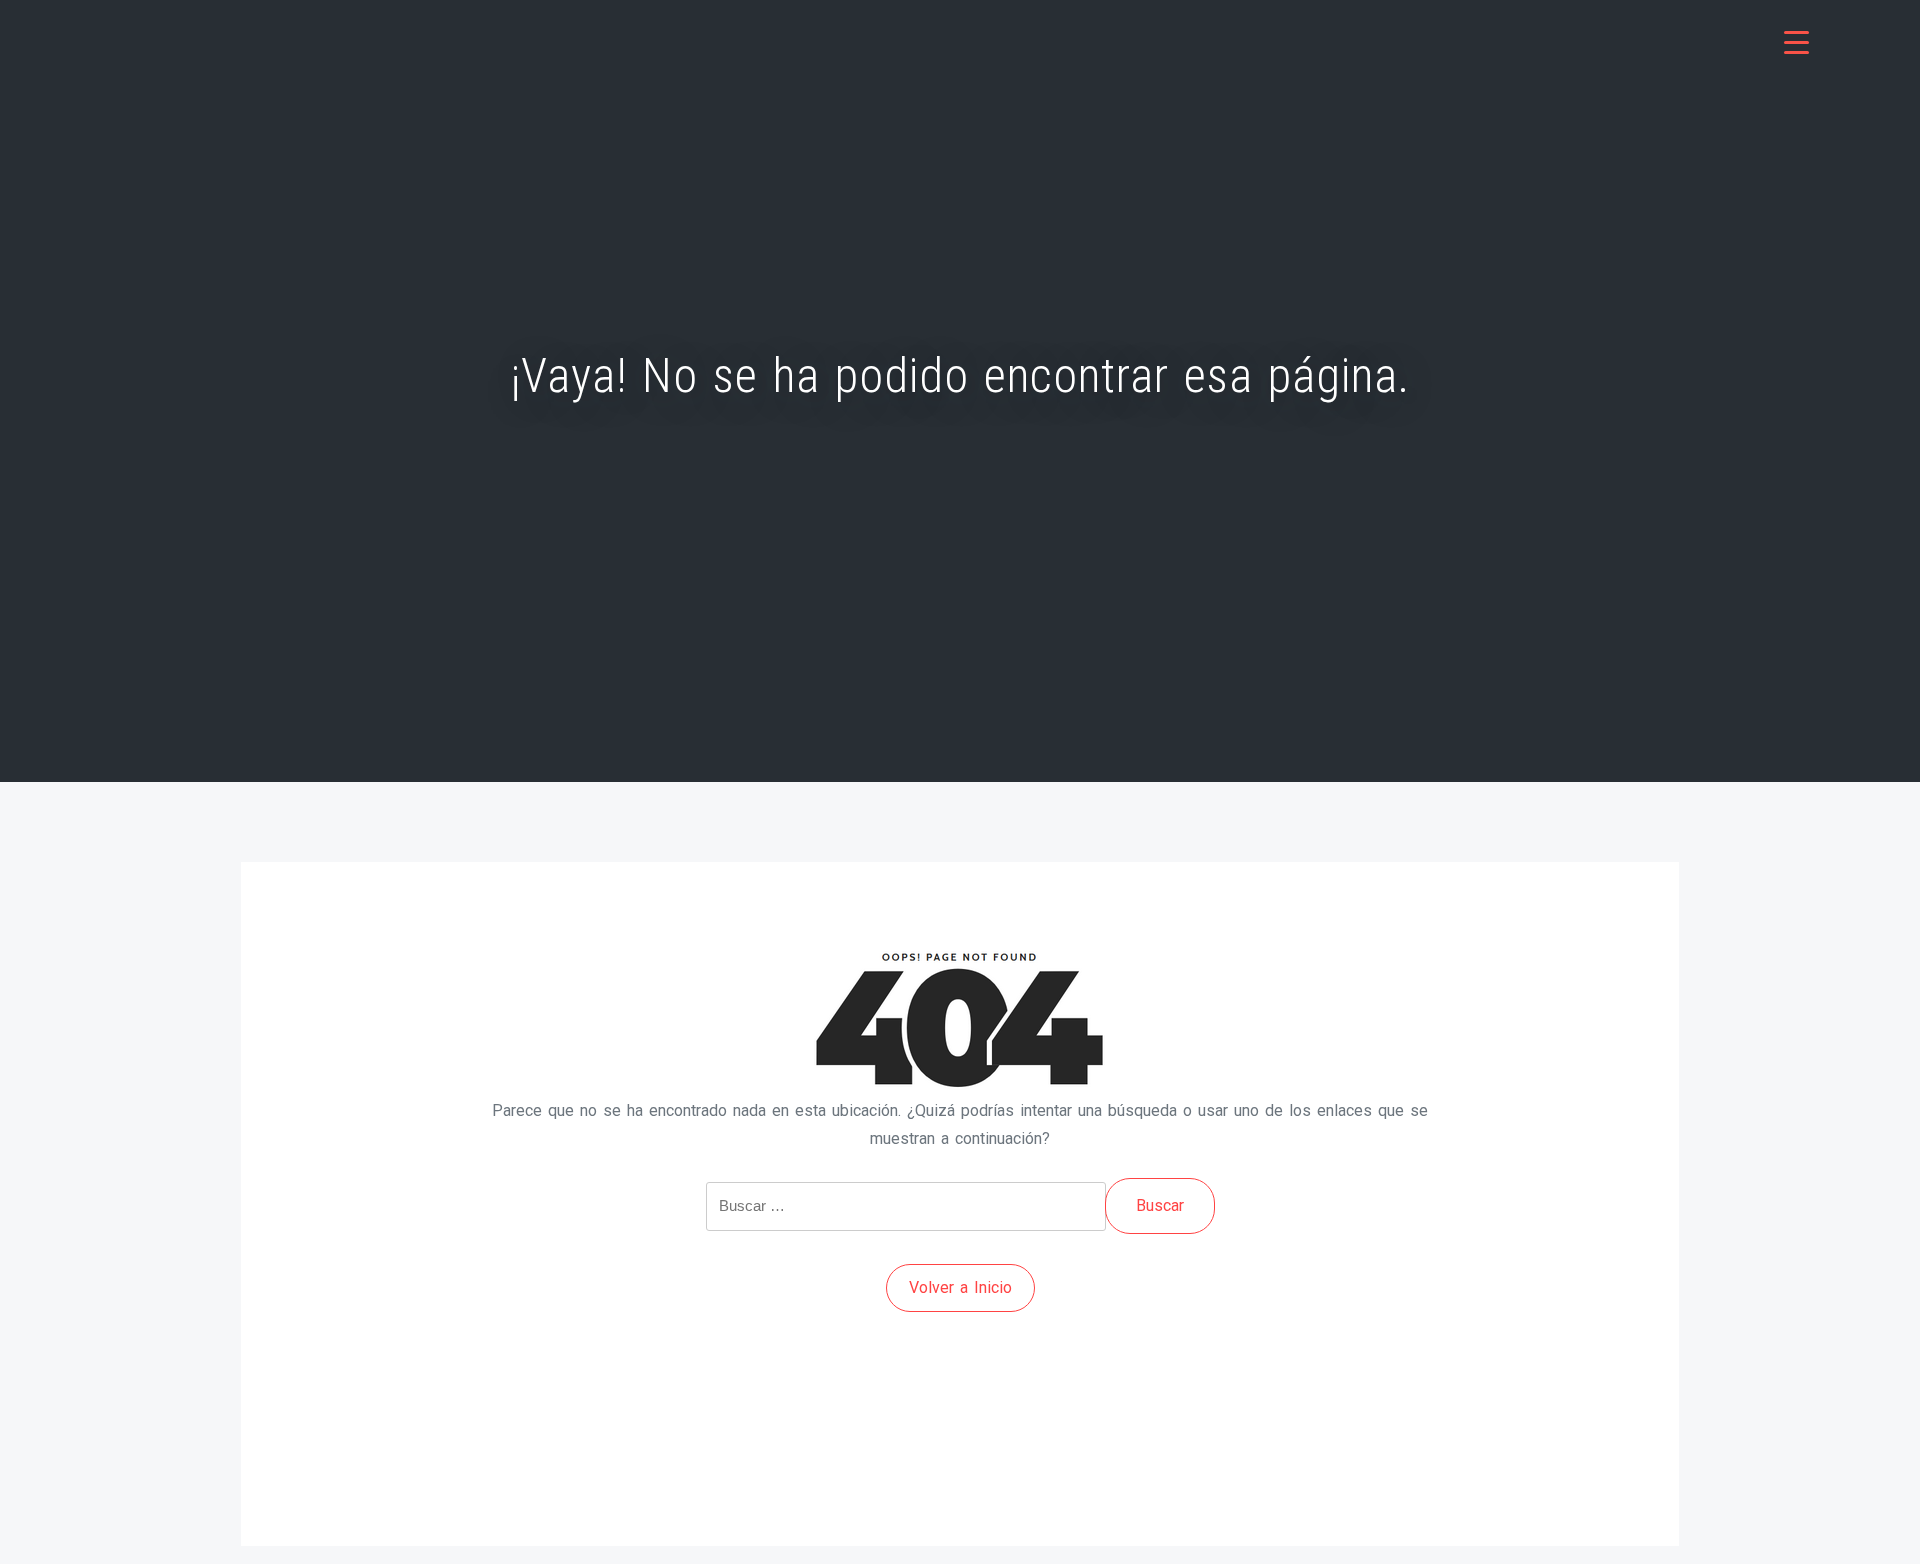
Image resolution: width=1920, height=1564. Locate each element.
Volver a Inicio (960, 1287)
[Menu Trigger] (1796, 42)
